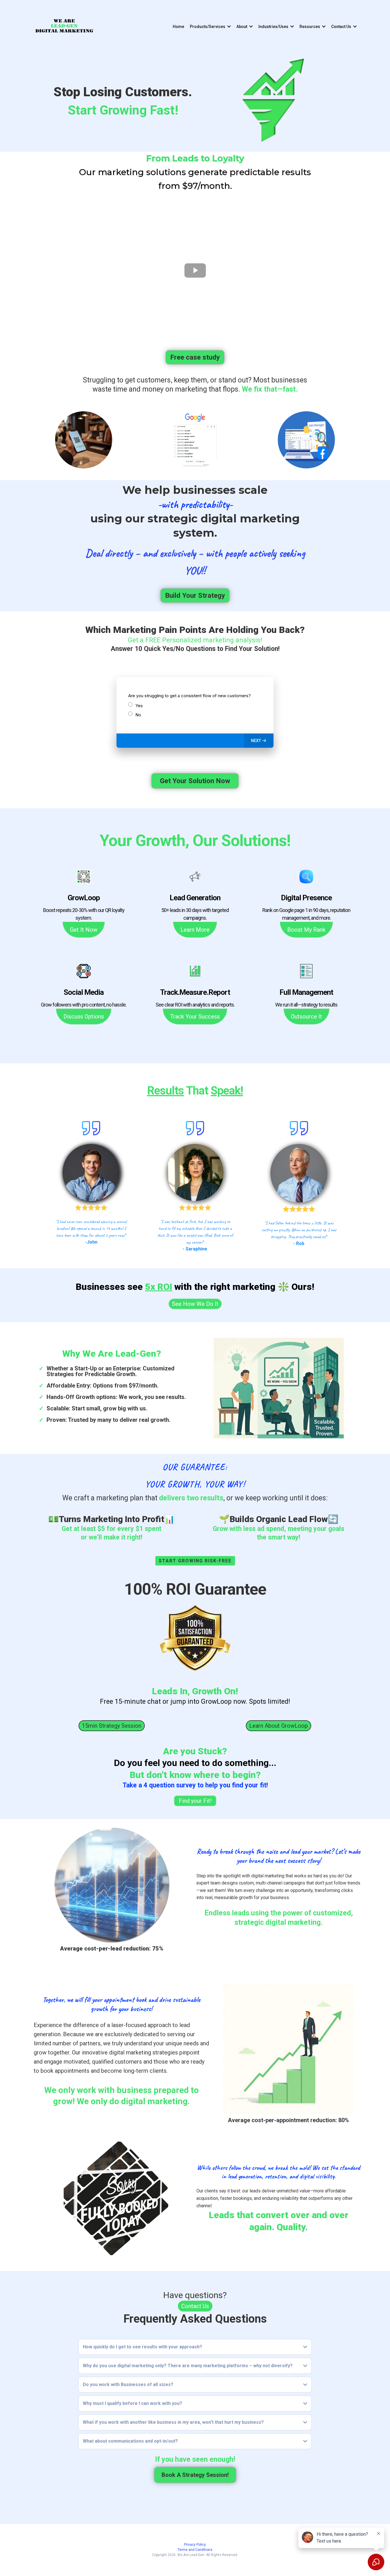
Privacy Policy (195, 2545)
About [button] (242, 27)
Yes (139, 706)
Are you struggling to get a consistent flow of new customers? (189, 696)
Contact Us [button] (342, 27)
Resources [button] (310, 27)
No (138, 715)
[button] (259, 741)
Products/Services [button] (208, 27)
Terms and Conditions (195, 2550)
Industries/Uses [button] (274, 27)
